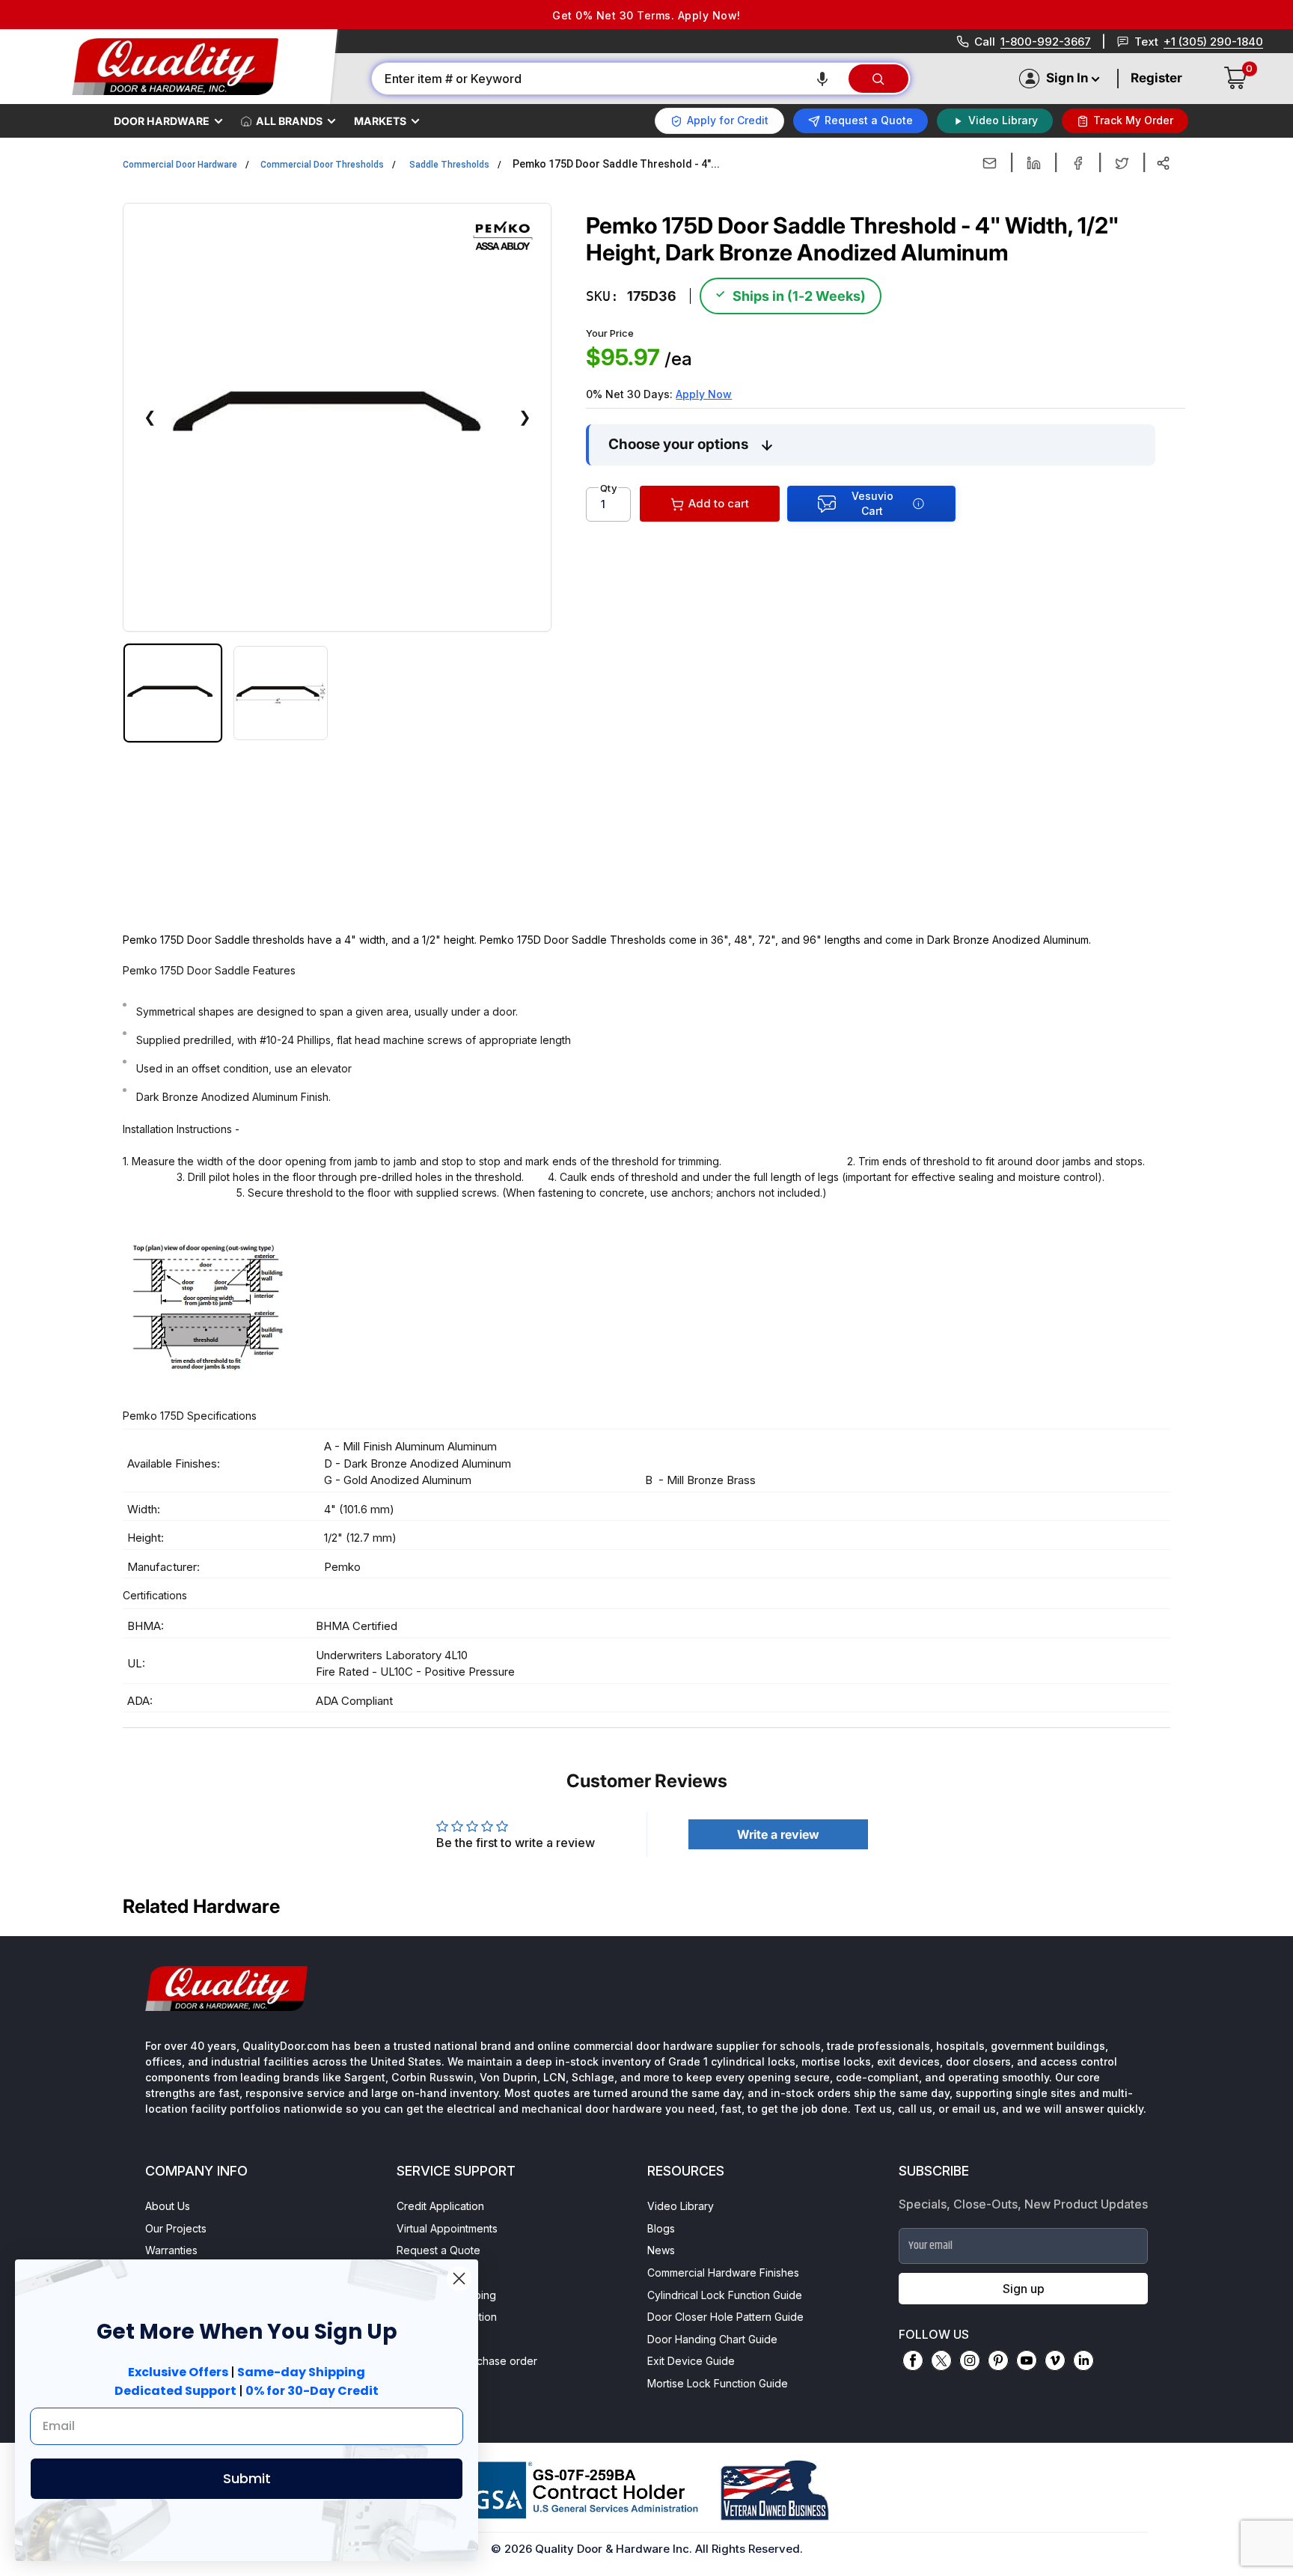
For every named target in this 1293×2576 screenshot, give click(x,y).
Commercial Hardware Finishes (723, 2273)
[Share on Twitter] (1122, 163)
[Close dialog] (459, 2279)
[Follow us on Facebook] (913, 2360)
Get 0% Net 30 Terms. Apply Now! (646, 15)
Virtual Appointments (447, 2228)
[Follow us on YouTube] (1027, 2360)
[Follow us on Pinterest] (998, 2360)
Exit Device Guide (691, 2361)
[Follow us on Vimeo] (1055, 2360)
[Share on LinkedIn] (1034, 163)
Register (1156, 78)
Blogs (661, 2228)
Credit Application (440, 2206)
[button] (822, 79)
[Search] (878, 79)
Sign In (1067, 78)
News (661, 2250)
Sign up (1024, 2289)
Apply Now (704, 394)
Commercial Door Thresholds (322, 165)
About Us (168, 2206)
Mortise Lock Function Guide (718, 2383)
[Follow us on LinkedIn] (1083, 2360)
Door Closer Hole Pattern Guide (725, 2317)
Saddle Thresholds (449, 165)
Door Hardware (162, 121)
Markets (380, 121)
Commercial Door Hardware (180, 165)
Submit (247, 2478)
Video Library (681, 2206)
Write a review (778, 1834)
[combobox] (609, 79)
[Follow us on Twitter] (941, 2360)
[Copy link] (1163, 163)
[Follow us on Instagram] (970, 2360)
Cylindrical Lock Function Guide (725, 2295)
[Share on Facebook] (1078, 163)
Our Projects (176, 2228)
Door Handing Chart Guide (712, 2339)
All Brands (289, 121)
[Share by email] (990, 163)
